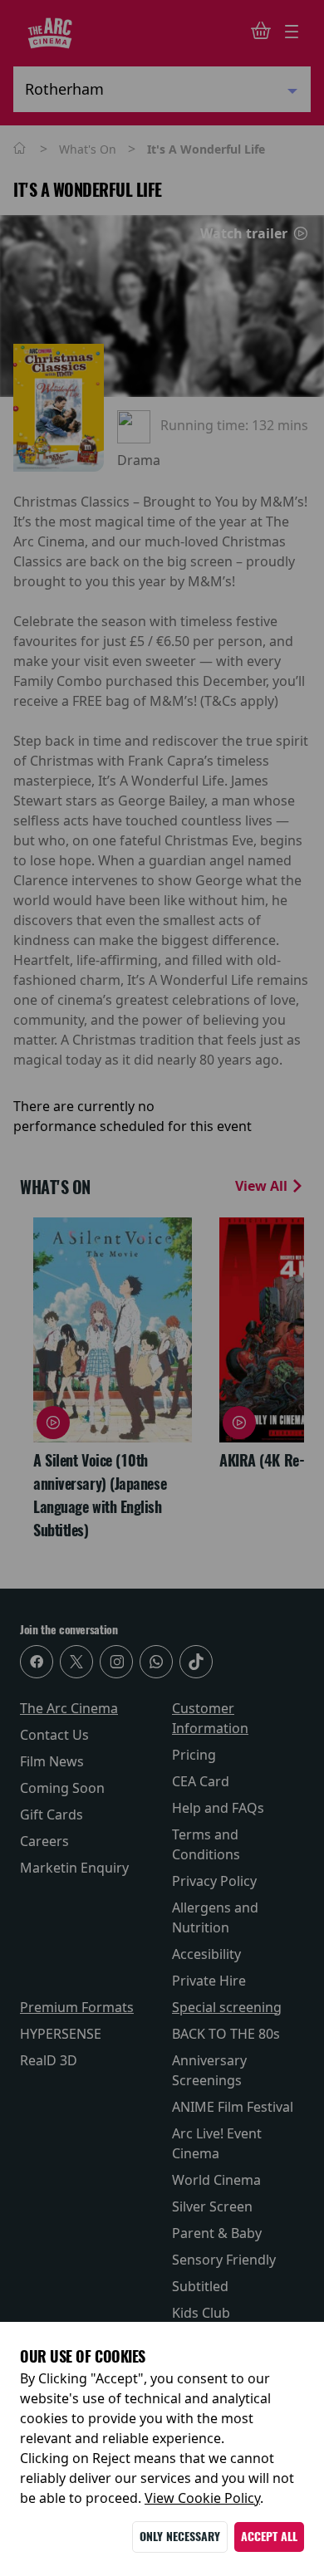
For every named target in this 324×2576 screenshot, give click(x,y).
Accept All (269, 2537)
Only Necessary (180, 2537)
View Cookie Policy (202, 2498)
